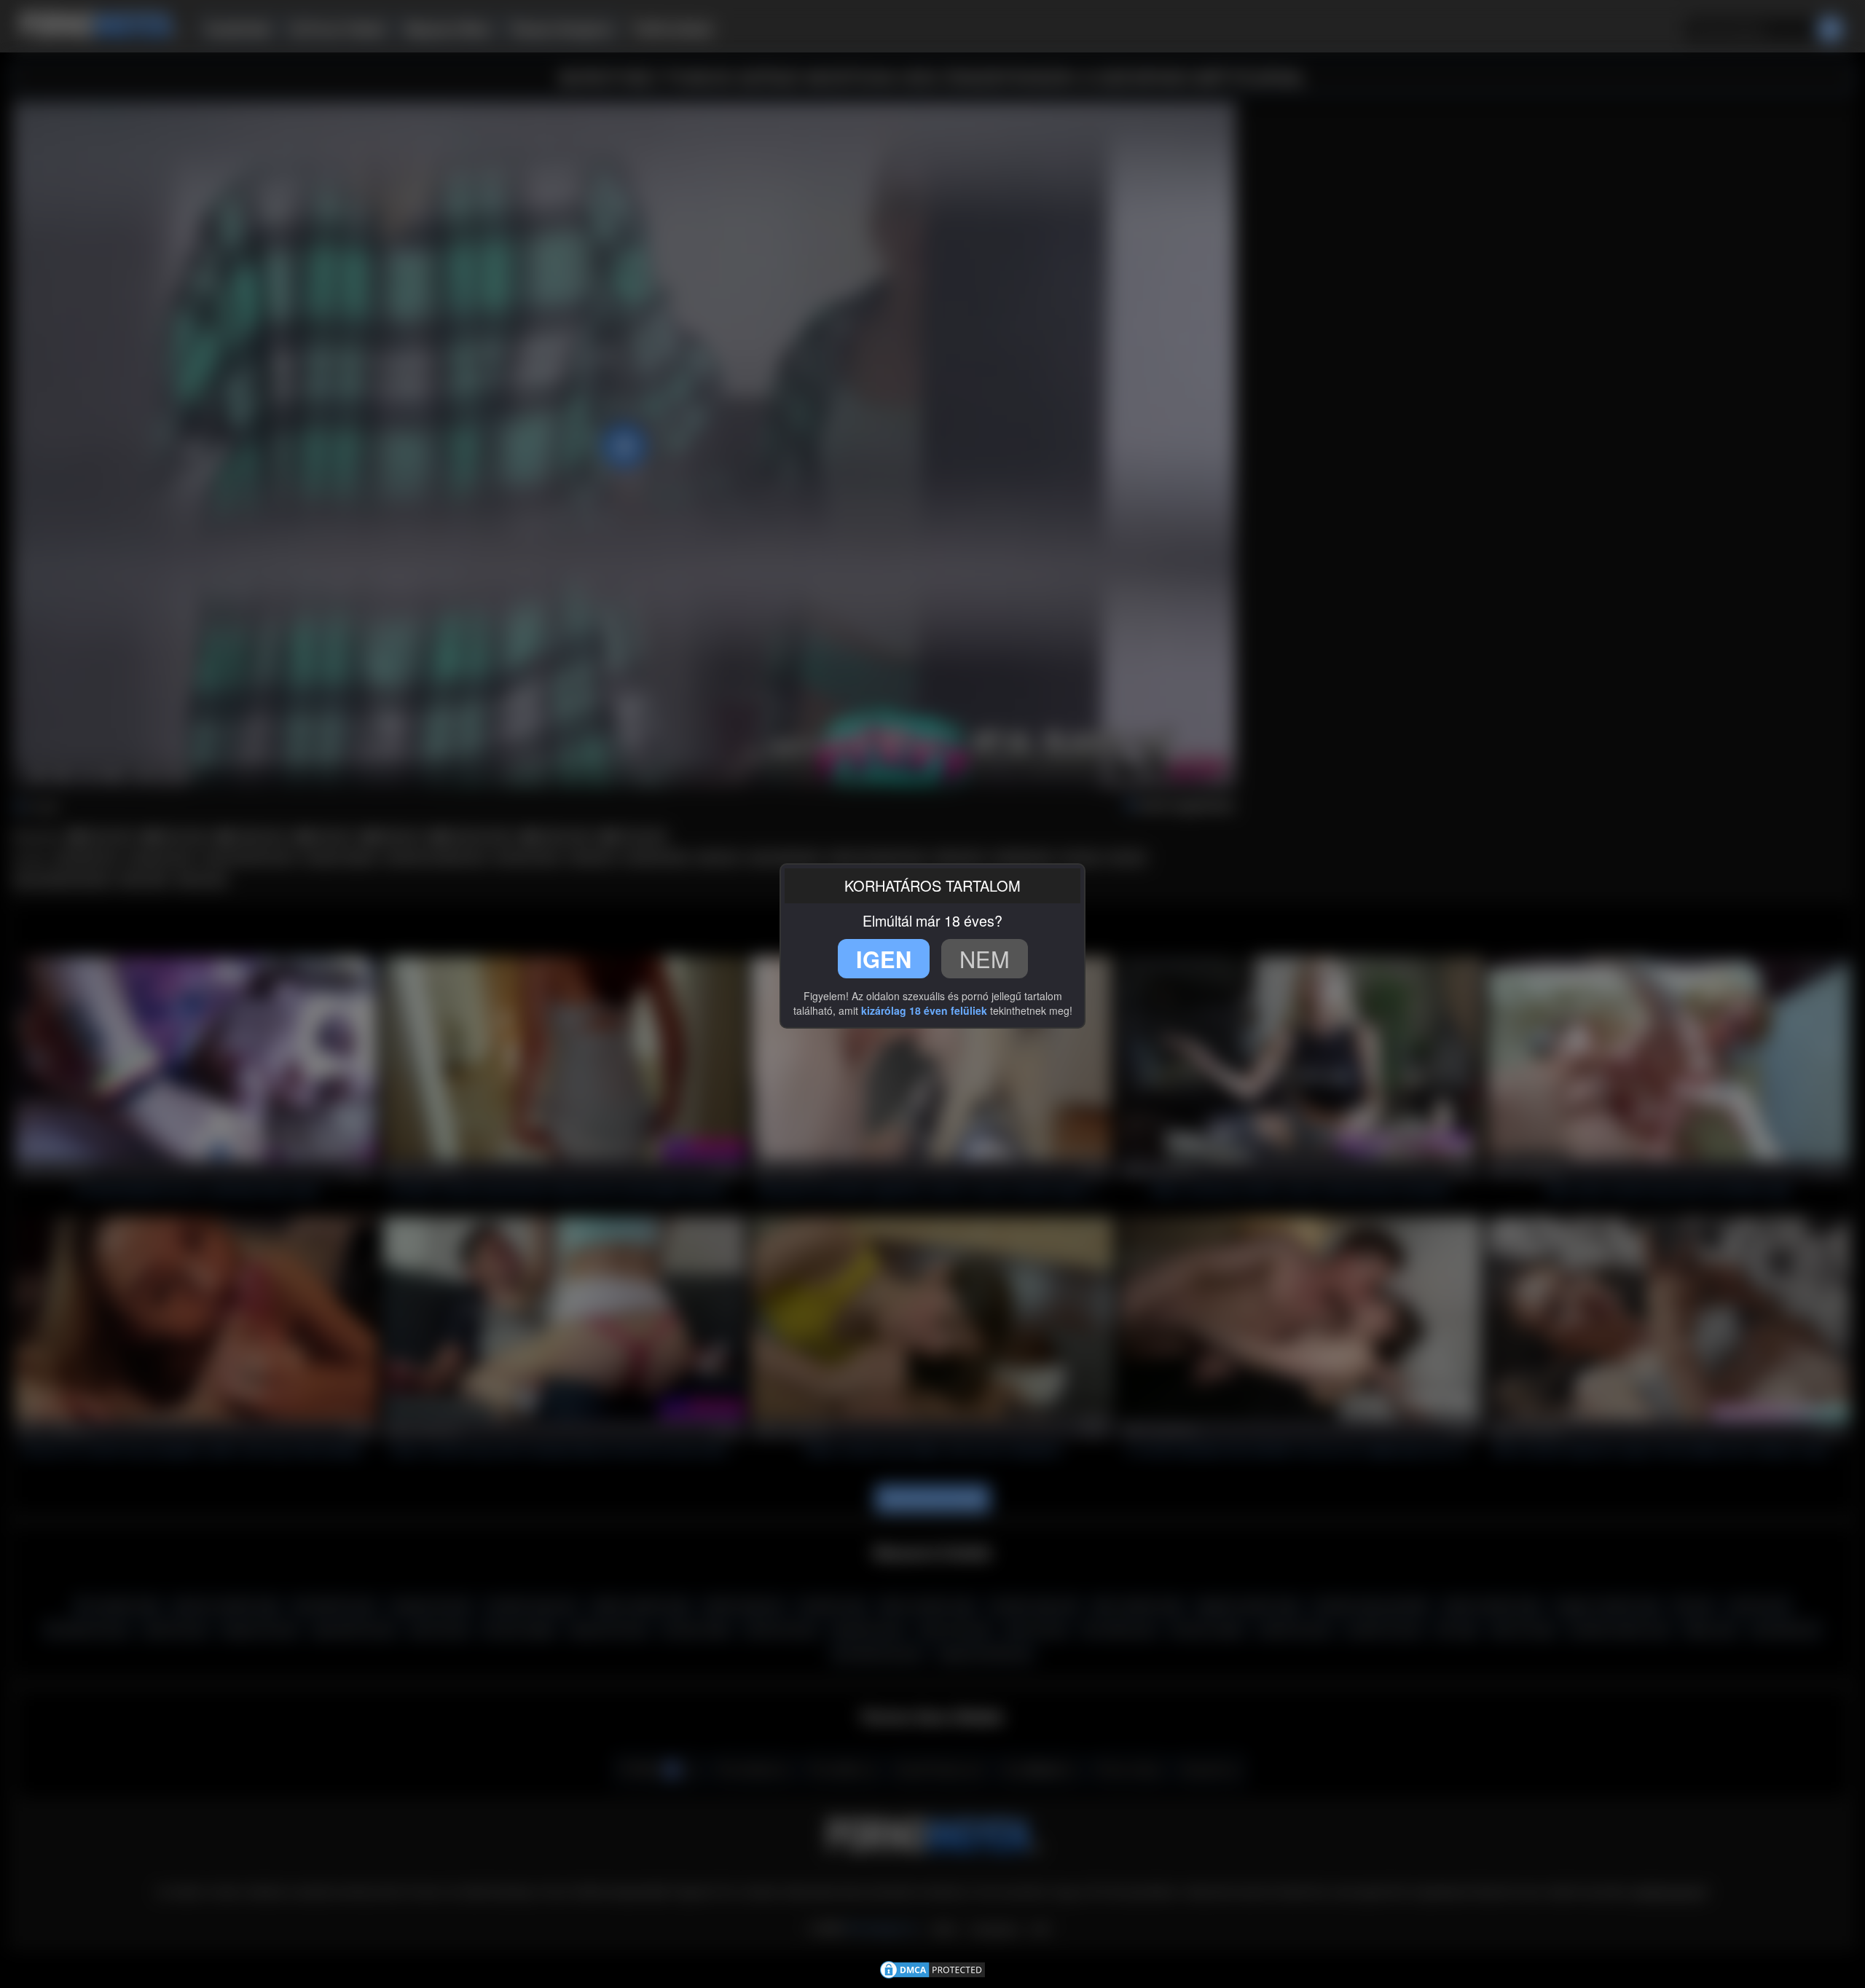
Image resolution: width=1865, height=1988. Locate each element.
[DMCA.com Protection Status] (932, 1968)
